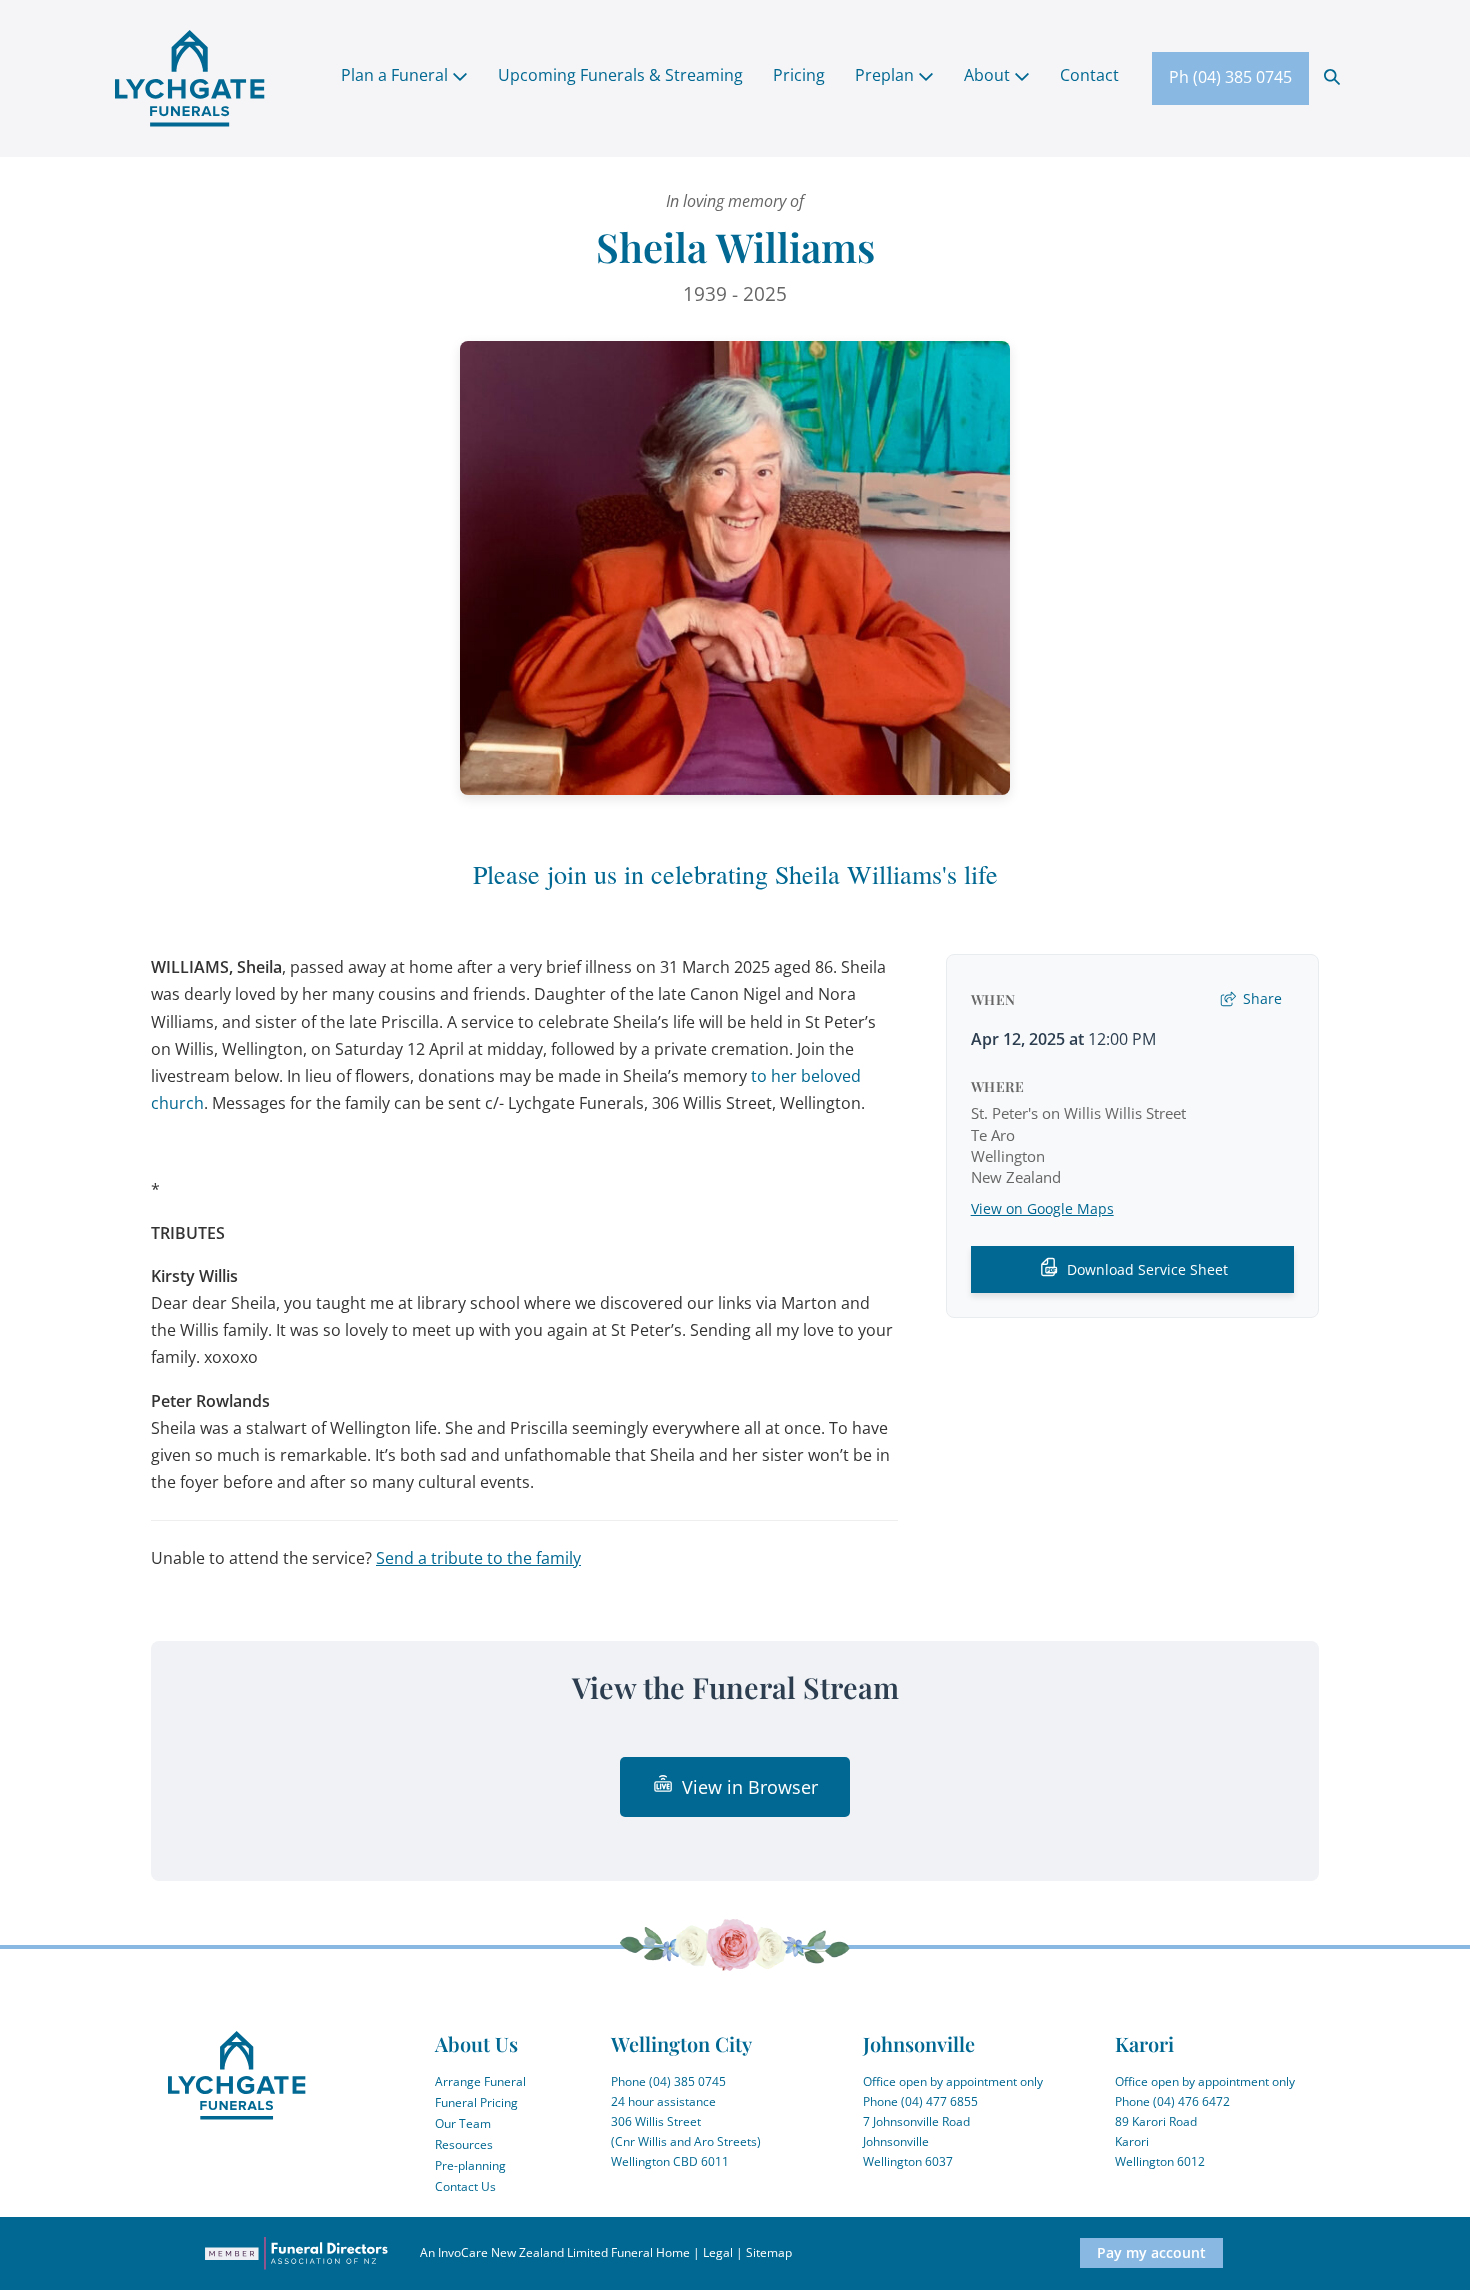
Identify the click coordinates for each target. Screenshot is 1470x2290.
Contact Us (465, 2186)
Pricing (799, 75)
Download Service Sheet (1147, 1269)
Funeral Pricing (476, 2102)
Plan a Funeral (396, 75)
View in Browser (750, 1787)
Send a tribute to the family (478, 1558)
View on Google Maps (1042, 1208)
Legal (718, 2252)
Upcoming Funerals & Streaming (620, 75)
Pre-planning (470, 2165)
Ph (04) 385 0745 (1230, 77)
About (989, 75)
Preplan (886, 75)
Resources (464, 2144)
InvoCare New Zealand (501, 2252)
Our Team (463, 2123)
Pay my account (1151, 2252)
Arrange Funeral (480, 2081)
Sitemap (769, 2252)
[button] (1332, 76)
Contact (1089, 75)
